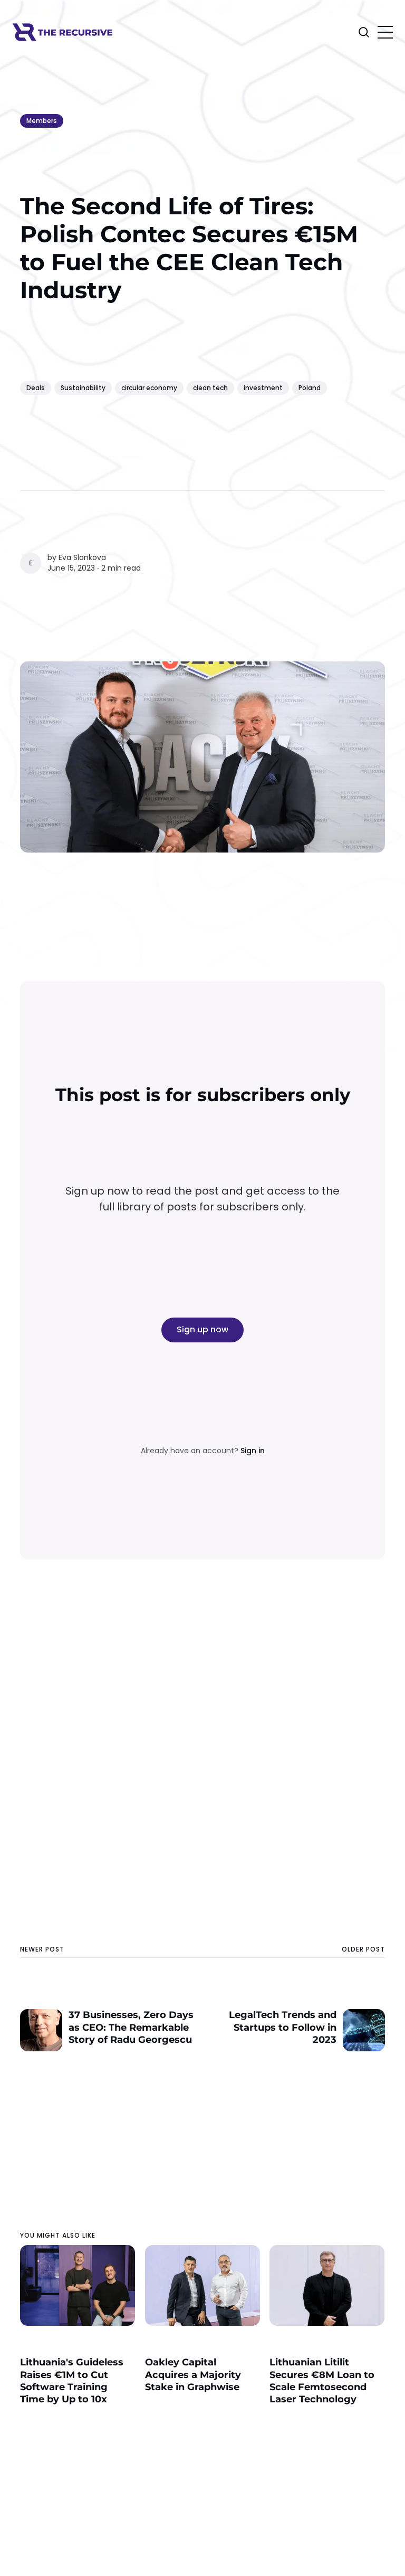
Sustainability (83, 388)
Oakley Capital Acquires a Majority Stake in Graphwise (193, 2375)
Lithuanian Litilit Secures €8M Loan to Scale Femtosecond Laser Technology (322, 2381)
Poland (310, 388)
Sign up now (202, 1329)
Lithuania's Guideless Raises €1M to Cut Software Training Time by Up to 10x (72, 2381)
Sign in (253, 1451)
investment (263, 388)
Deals (36, 388)
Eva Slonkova (82, 557)
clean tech (210, 388)
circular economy (149, 388)
